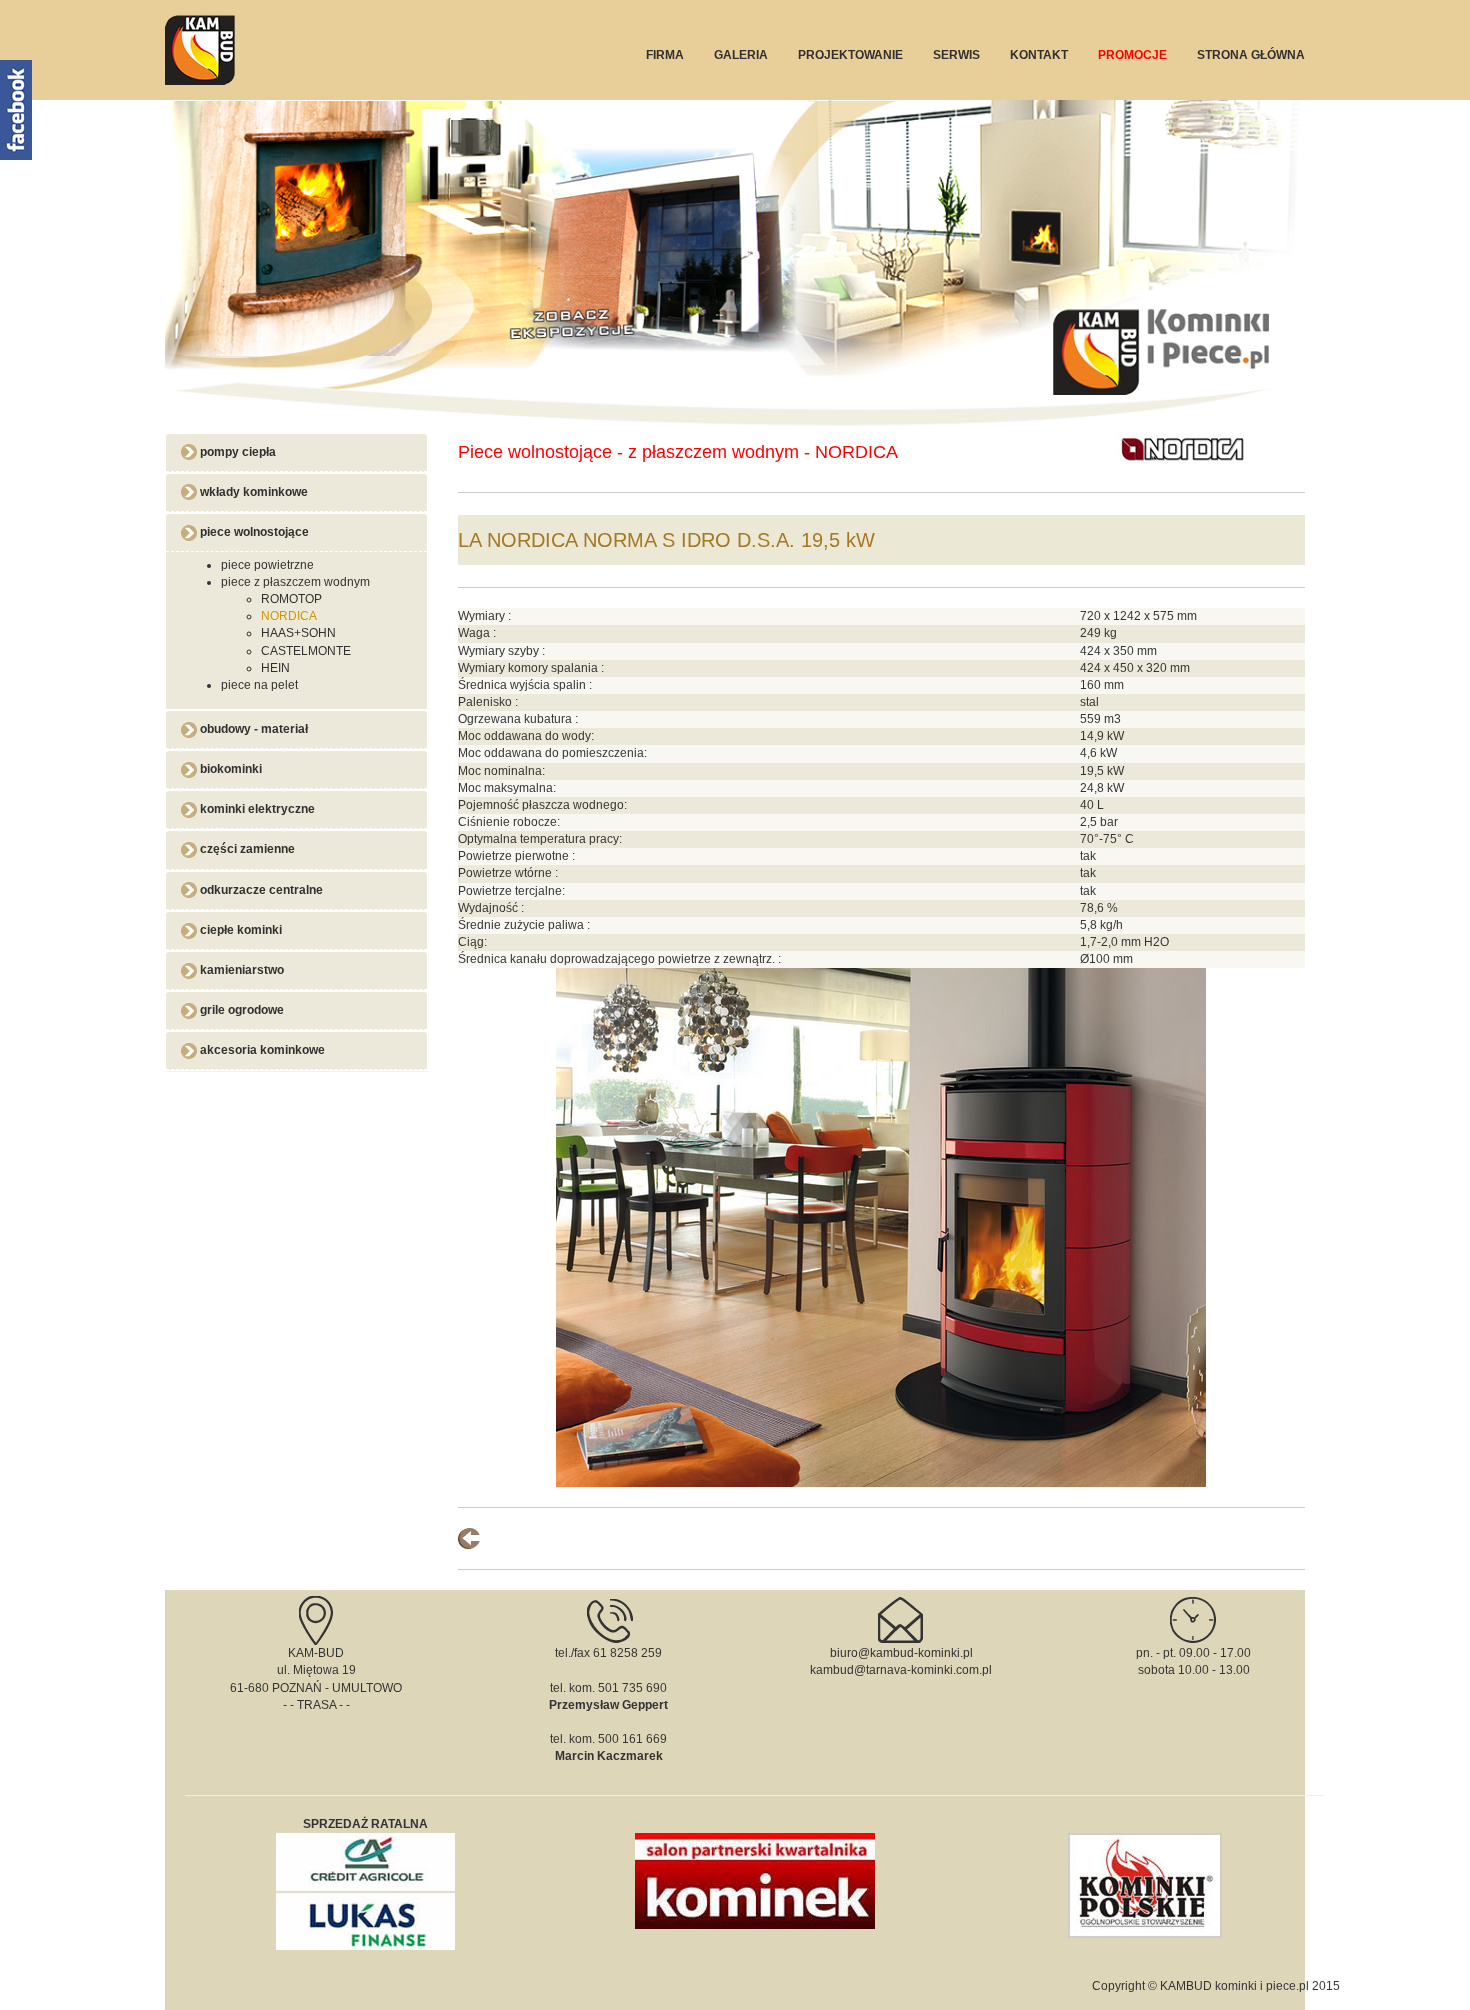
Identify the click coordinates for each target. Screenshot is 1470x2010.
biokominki (229, 769)
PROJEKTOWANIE (850, 55)
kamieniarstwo (240, 970)
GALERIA (741, 55)
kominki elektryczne (256, 809)
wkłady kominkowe (252, 492)
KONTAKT (1039, 55)
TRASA (316, 1705)
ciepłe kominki (239, 930)
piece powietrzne (267, 565)
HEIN (275, 668)
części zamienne (246, 849)
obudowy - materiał (252, 729)
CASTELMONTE (306, 651)
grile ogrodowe (240, 1010)
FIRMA (665, 55)
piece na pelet (259, 685)
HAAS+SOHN (298, 633)
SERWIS (956, 55)
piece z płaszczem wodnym (295, 582)
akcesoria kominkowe (261, 1050)
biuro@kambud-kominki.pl (901, 1653)
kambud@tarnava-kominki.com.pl (901, 1670)
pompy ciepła (236, 452)
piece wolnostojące (253, 532)
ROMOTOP (291, 599)
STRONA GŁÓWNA (1251, 55)
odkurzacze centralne (260, 890)
